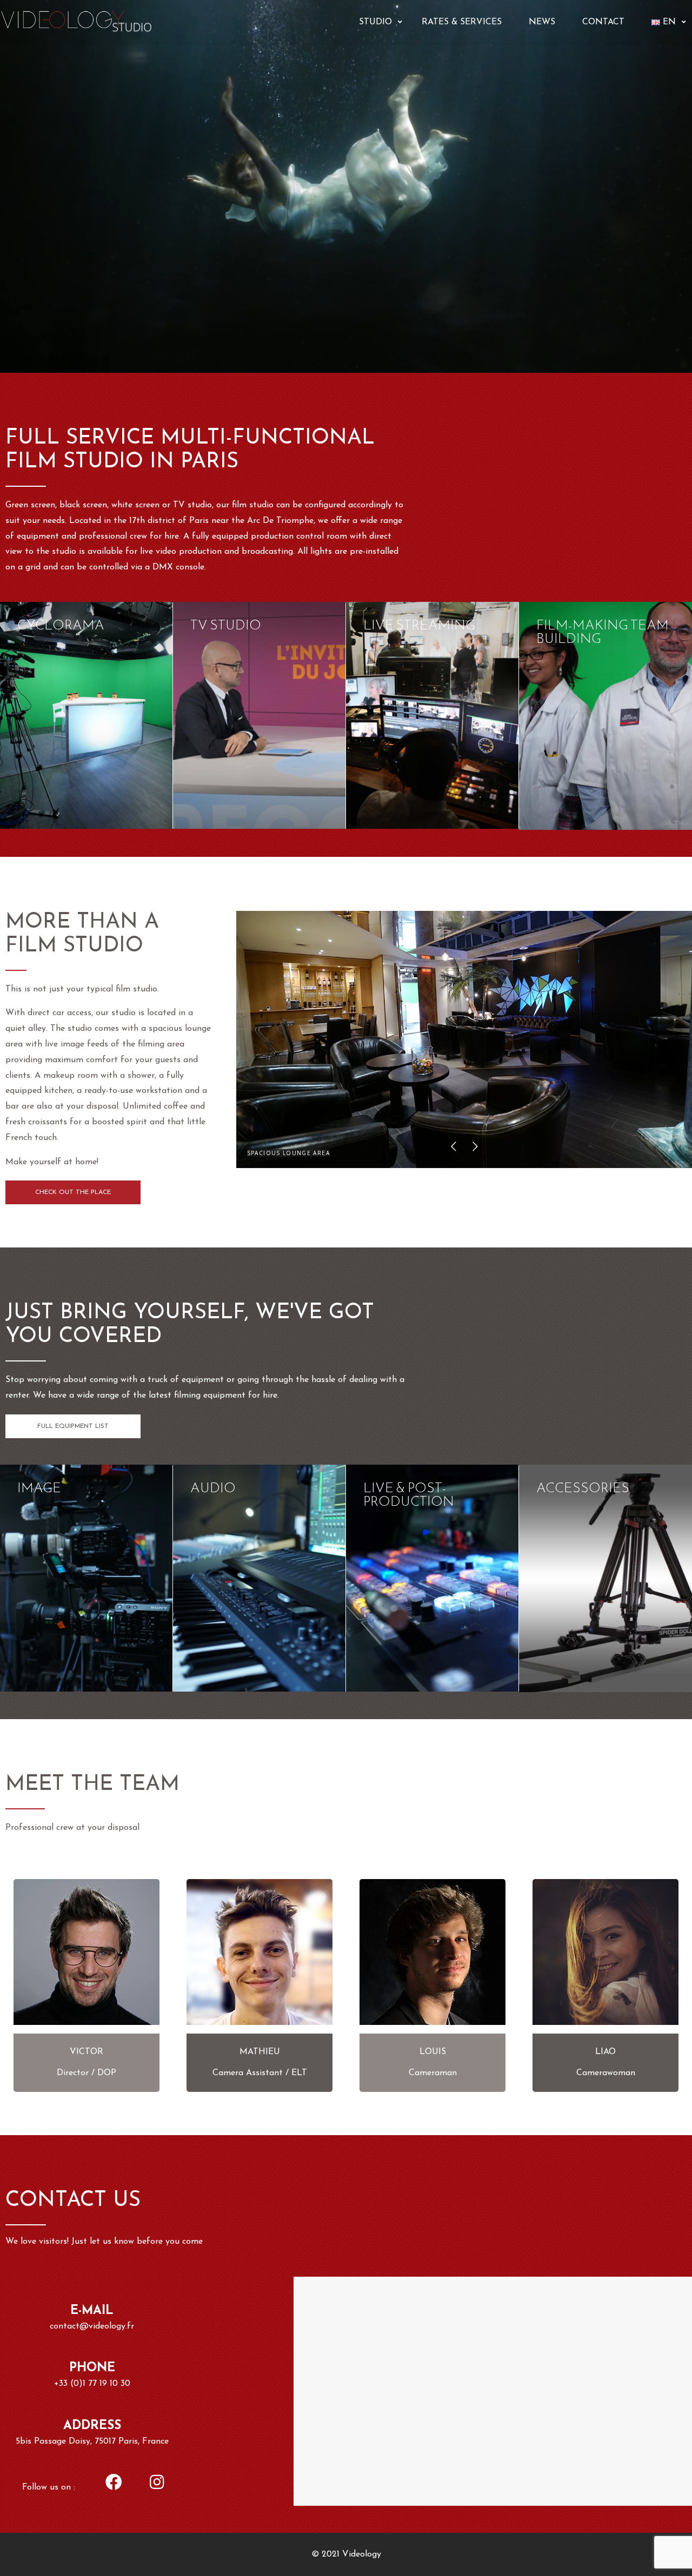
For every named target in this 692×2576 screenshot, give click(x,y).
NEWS (542, 22)
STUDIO (375, 22)
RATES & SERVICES (462, 22)
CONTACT (603, 22)
